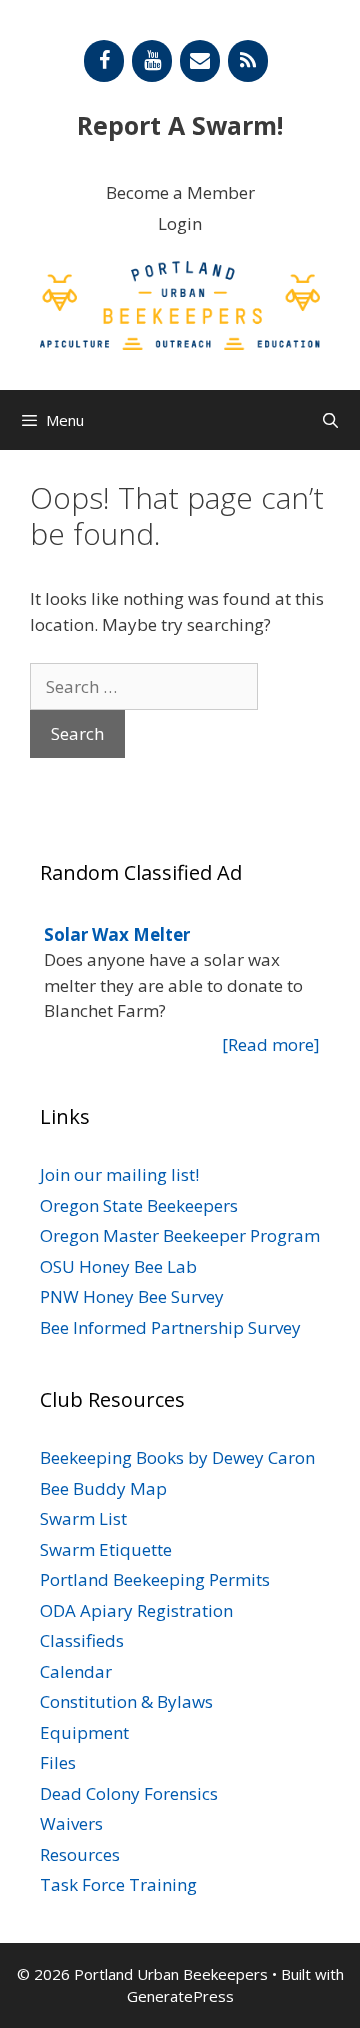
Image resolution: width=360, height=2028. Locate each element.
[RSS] (248, 61)
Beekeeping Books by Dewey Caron (177, 1457)
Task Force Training (118, 1884)
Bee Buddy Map (103, 1488)
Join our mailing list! (119, 1174)
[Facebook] (104, 61)
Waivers (71, 1823)
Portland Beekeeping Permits (155, 1579)
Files (58, 1762)
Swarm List (83, 1518)
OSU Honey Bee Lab (118, 1266)
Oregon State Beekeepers (139, 1205)
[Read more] (271, 1044)
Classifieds (82, 1640)
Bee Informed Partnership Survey (170, 1327)
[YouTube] (152, 61)
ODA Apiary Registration (136, 1610)
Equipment (84, 1732)
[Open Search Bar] (330, 420)
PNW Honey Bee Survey (132, 1296)
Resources (80, 1854)
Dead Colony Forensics (129, 1793)
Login (180, 223)
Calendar (76, 1671)
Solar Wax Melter (117, 934)
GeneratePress (180, 1996)
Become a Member (180, 192)
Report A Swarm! (180, 125)
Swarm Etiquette (106, 1549)
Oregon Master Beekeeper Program (180, 1235)
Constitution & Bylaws (126, 1701)
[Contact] (200, 61)
